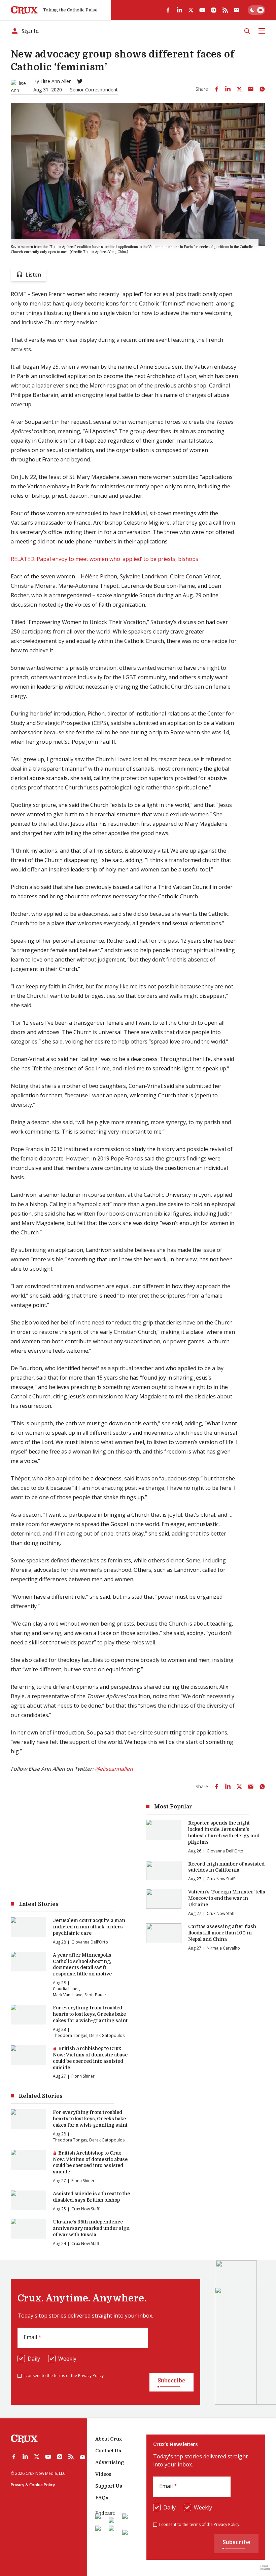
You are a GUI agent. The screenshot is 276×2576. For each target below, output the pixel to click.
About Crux (109, 2439)
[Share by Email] (251, 89)
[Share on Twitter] (239, 89)
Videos (103, 2474)
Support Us (109, 2486)
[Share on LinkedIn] (228, 89)
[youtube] (202, 10)
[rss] (225, 10)
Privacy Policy (91, 2376)
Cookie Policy (42, 2485)
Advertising (110, 2462)
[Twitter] (80, 81)
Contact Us (108, 2451)
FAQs (102, 2498)
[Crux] (24, 10)
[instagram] (214, 10)
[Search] (247, 31)
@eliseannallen (114, 1769)
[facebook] (168, 10)
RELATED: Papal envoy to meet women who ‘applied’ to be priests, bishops (105, 559)
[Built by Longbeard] (265, 2568)
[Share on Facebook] (216, 89)
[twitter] (191, 10)
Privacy (18, 2485)
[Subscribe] (237, 10)
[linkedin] (179, 10)
